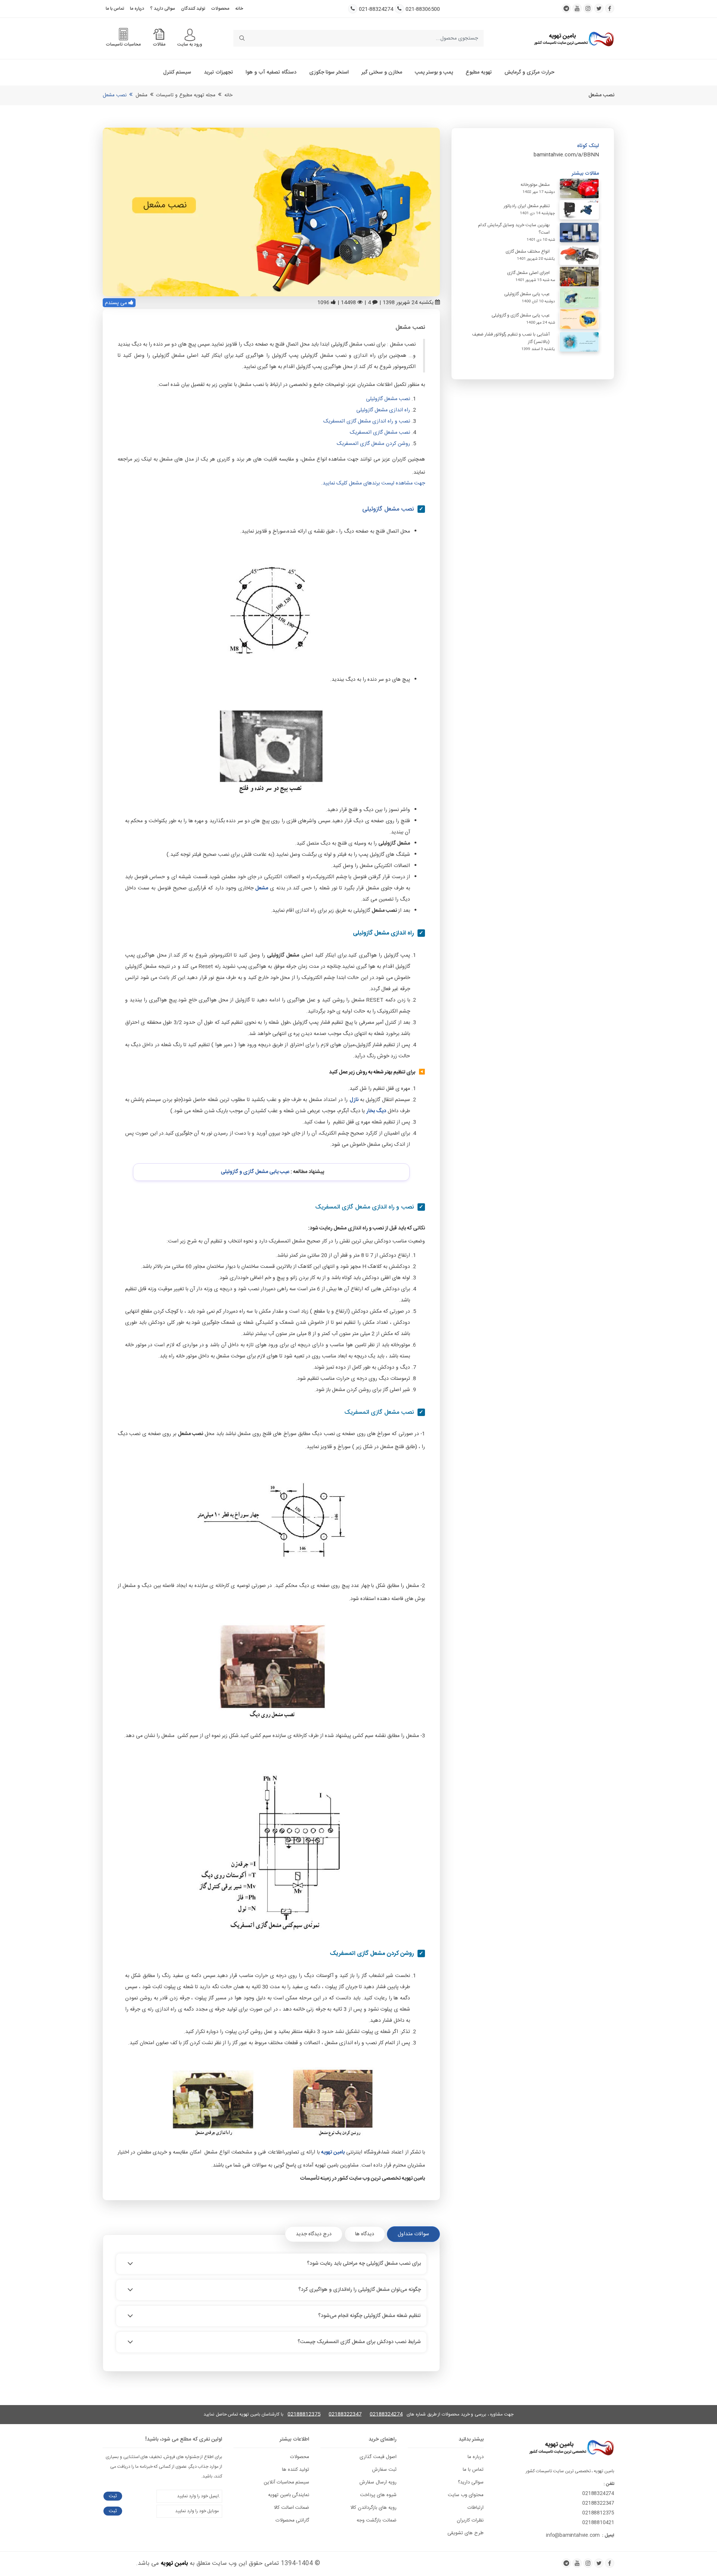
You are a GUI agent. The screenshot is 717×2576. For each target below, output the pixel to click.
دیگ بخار (376, 1111)
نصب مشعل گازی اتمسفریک (380, 433)
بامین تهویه (174, 2563)
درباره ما (137, 9)
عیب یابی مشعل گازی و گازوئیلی (255, 1172)
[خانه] (574, 38)
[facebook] (610, 8)
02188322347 (345, 2415)
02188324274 (386, 2415)
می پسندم (117, 303)
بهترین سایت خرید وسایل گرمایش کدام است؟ (514, 229)
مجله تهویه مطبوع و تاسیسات (186, 95)
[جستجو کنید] (242, 38)
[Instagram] (588, 2563)
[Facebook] (610, 2563)
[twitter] (599, 8)
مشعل (142, 95)
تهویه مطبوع (479, 72)
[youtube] (577, 8)
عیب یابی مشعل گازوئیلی (527, 294)
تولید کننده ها (296, 2470)
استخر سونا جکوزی (329, 72)
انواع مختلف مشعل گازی (528, 252)
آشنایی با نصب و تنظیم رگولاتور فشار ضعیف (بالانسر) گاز (511, 338)
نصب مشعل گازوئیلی (388, 399)
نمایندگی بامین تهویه (289, 2495)
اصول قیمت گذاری (378, 2457)
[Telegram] (566, 2563)
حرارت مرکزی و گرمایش (529, 72)
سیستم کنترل (177, 72)
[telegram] (566, 8)
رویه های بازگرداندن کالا (373, 2508)
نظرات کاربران (470, 2520)
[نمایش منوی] (190, 35)
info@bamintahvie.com (573, 2535)
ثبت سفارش (384, 2470)
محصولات (220, 9)
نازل (354, 1100)
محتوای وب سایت (466, 2495)
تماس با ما (115, 9)
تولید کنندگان (193, 9)
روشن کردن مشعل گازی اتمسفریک (373, 444)
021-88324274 (376, 10)
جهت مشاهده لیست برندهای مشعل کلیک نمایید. (373, 483)
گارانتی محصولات (293, 2520)
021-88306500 (423, 10)
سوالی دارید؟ (471, 2482)
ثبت (113, 2496)
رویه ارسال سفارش (378, 2482)
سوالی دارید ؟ (163, 9)
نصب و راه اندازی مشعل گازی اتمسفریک (367, 421)
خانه (239, 9)
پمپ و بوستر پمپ (434, 72)
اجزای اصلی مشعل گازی (528, 273)
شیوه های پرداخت (378, 2495)
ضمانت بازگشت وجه (377, 2520)
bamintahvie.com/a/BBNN (566, 155)
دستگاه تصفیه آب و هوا (271, 72)
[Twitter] (599, 2563)
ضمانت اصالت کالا (292, 2508)
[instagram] (588, 8)
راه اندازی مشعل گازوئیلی (383, 410)
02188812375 (304, 2415)
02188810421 (598, 2523)
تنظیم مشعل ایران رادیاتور (527, 206)
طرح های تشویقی (465, 2533)
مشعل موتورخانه (535, 185)
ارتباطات (476, 2508)
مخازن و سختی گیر (382, 72)
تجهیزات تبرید (218, 72)
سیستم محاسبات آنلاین (287, 2482)
